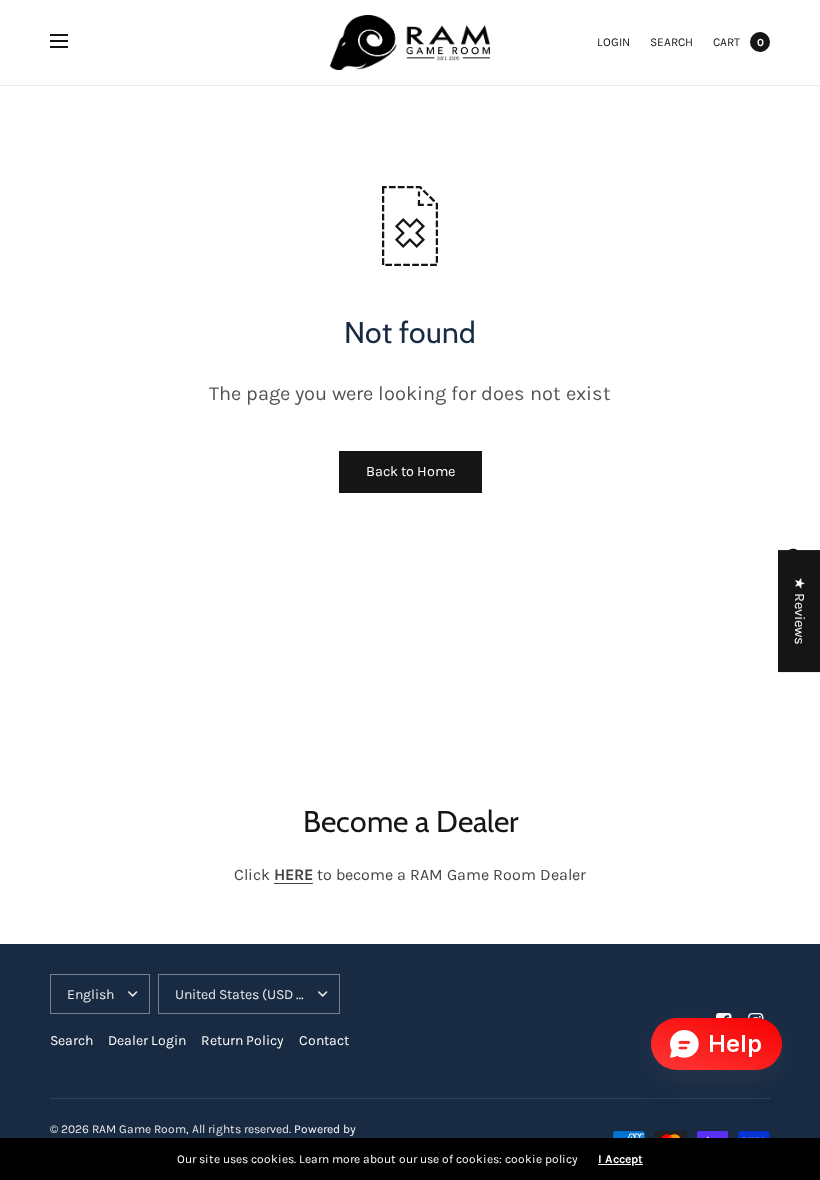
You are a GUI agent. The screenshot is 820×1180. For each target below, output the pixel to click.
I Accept (620, 1159)
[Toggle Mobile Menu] (72, 42)
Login (613, 42)
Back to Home (410, 471)
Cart (726, 42)
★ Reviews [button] (799, 611)
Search (671, 42)
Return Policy (242, 1040)
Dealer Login (147, 1040)
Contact (324, 1040)
